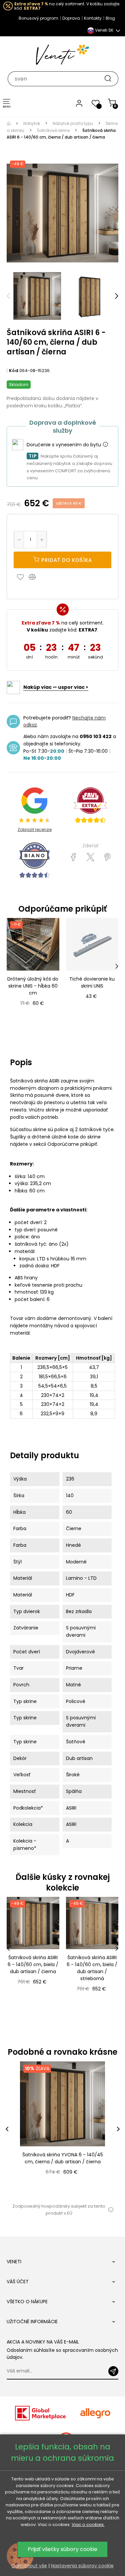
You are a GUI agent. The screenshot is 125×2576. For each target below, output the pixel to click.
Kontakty (93, 18)
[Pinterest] (107, 857)
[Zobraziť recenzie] (90, 805)
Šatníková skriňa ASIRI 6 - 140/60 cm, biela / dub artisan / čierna (33, 1964)
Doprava (71, 18)
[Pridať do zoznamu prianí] (22, 577)
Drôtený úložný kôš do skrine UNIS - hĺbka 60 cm (33, 986)
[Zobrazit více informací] (105, 445)
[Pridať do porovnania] (35, 577)
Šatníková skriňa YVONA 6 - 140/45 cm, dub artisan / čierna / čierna (63, 2158)
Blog (110, 18)
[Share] (73, 857)
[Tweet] (90, 857)
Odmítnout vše (29, 2566)
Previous (8, 296)
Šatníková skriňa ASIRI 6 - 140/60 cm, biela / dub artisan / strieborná (92, 1968)
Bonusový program (38, 18)
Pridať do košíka (66, 560)
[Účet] (79, 103)
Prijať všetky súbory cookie (62, 2549)
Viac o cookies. (88, 2525)
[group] (62, 2129)
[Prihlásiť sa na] (113, 2371)
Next (117, 296)
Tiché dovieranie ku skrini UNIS (92, 982)
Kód (14, 371)
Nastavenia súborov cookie (82, 2566)
